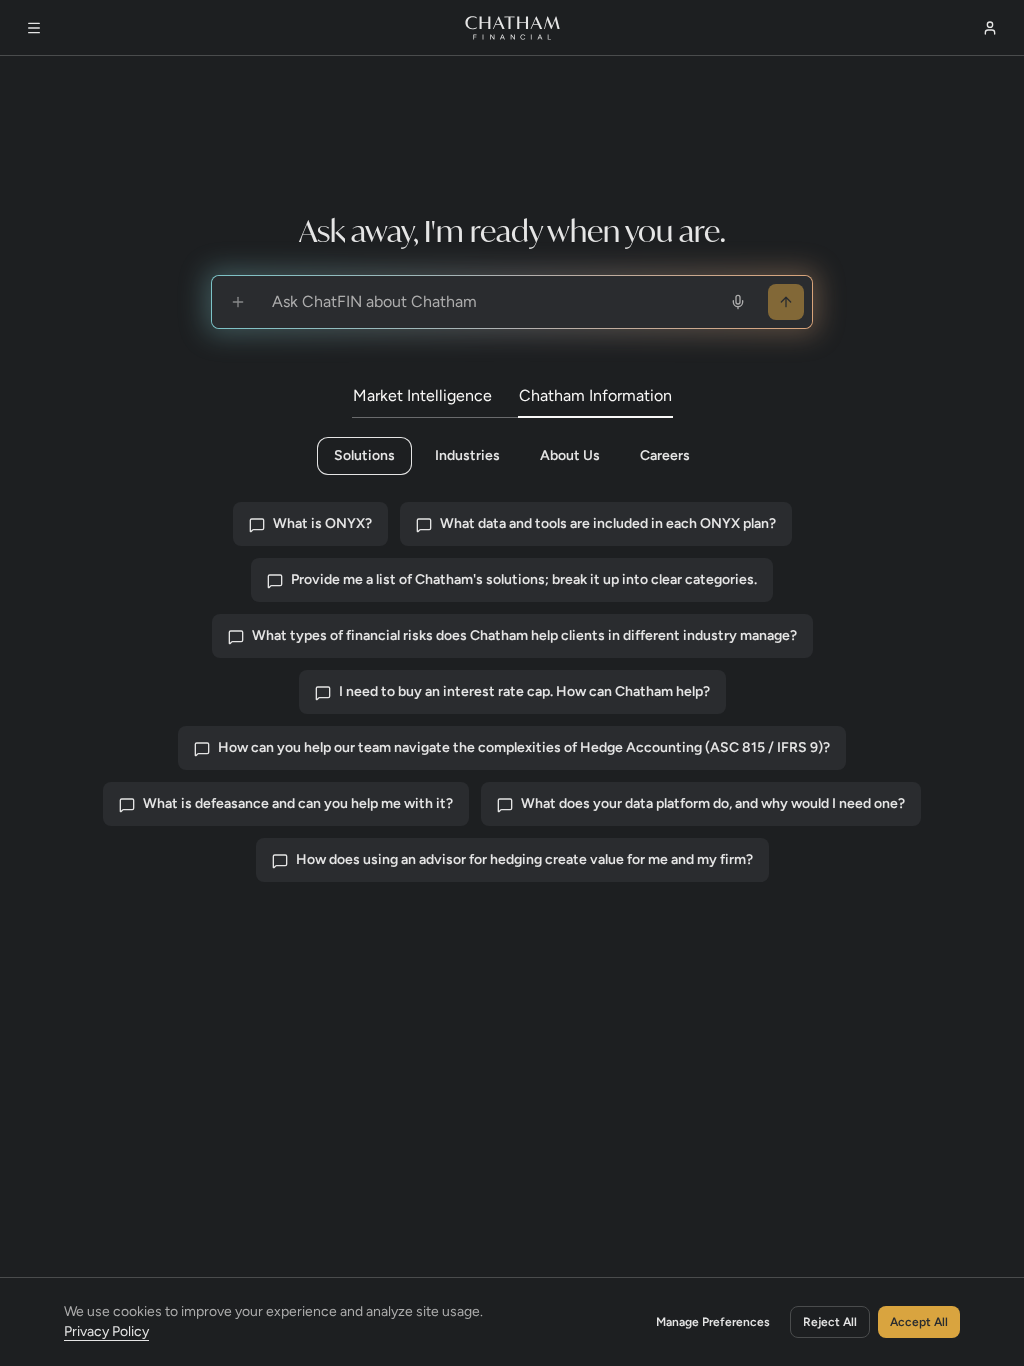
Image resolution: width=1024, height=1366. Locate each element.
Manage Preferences (713, 1322)
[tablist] (512, 397)
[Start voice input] (738, 302)
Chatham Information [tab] (595, 395)
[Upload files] (238, 302)
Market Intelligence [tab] (422, 395)
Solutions (364, 455)
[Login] (990, 28)
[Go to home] (512, 28)
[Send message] (786, 302)
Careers (665, 455)
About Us (570, 455)
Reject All (830, 1322)
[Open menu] (34, 28)
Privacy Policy (106, 1331)
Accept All (919, 1322)
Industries (467, 455)
